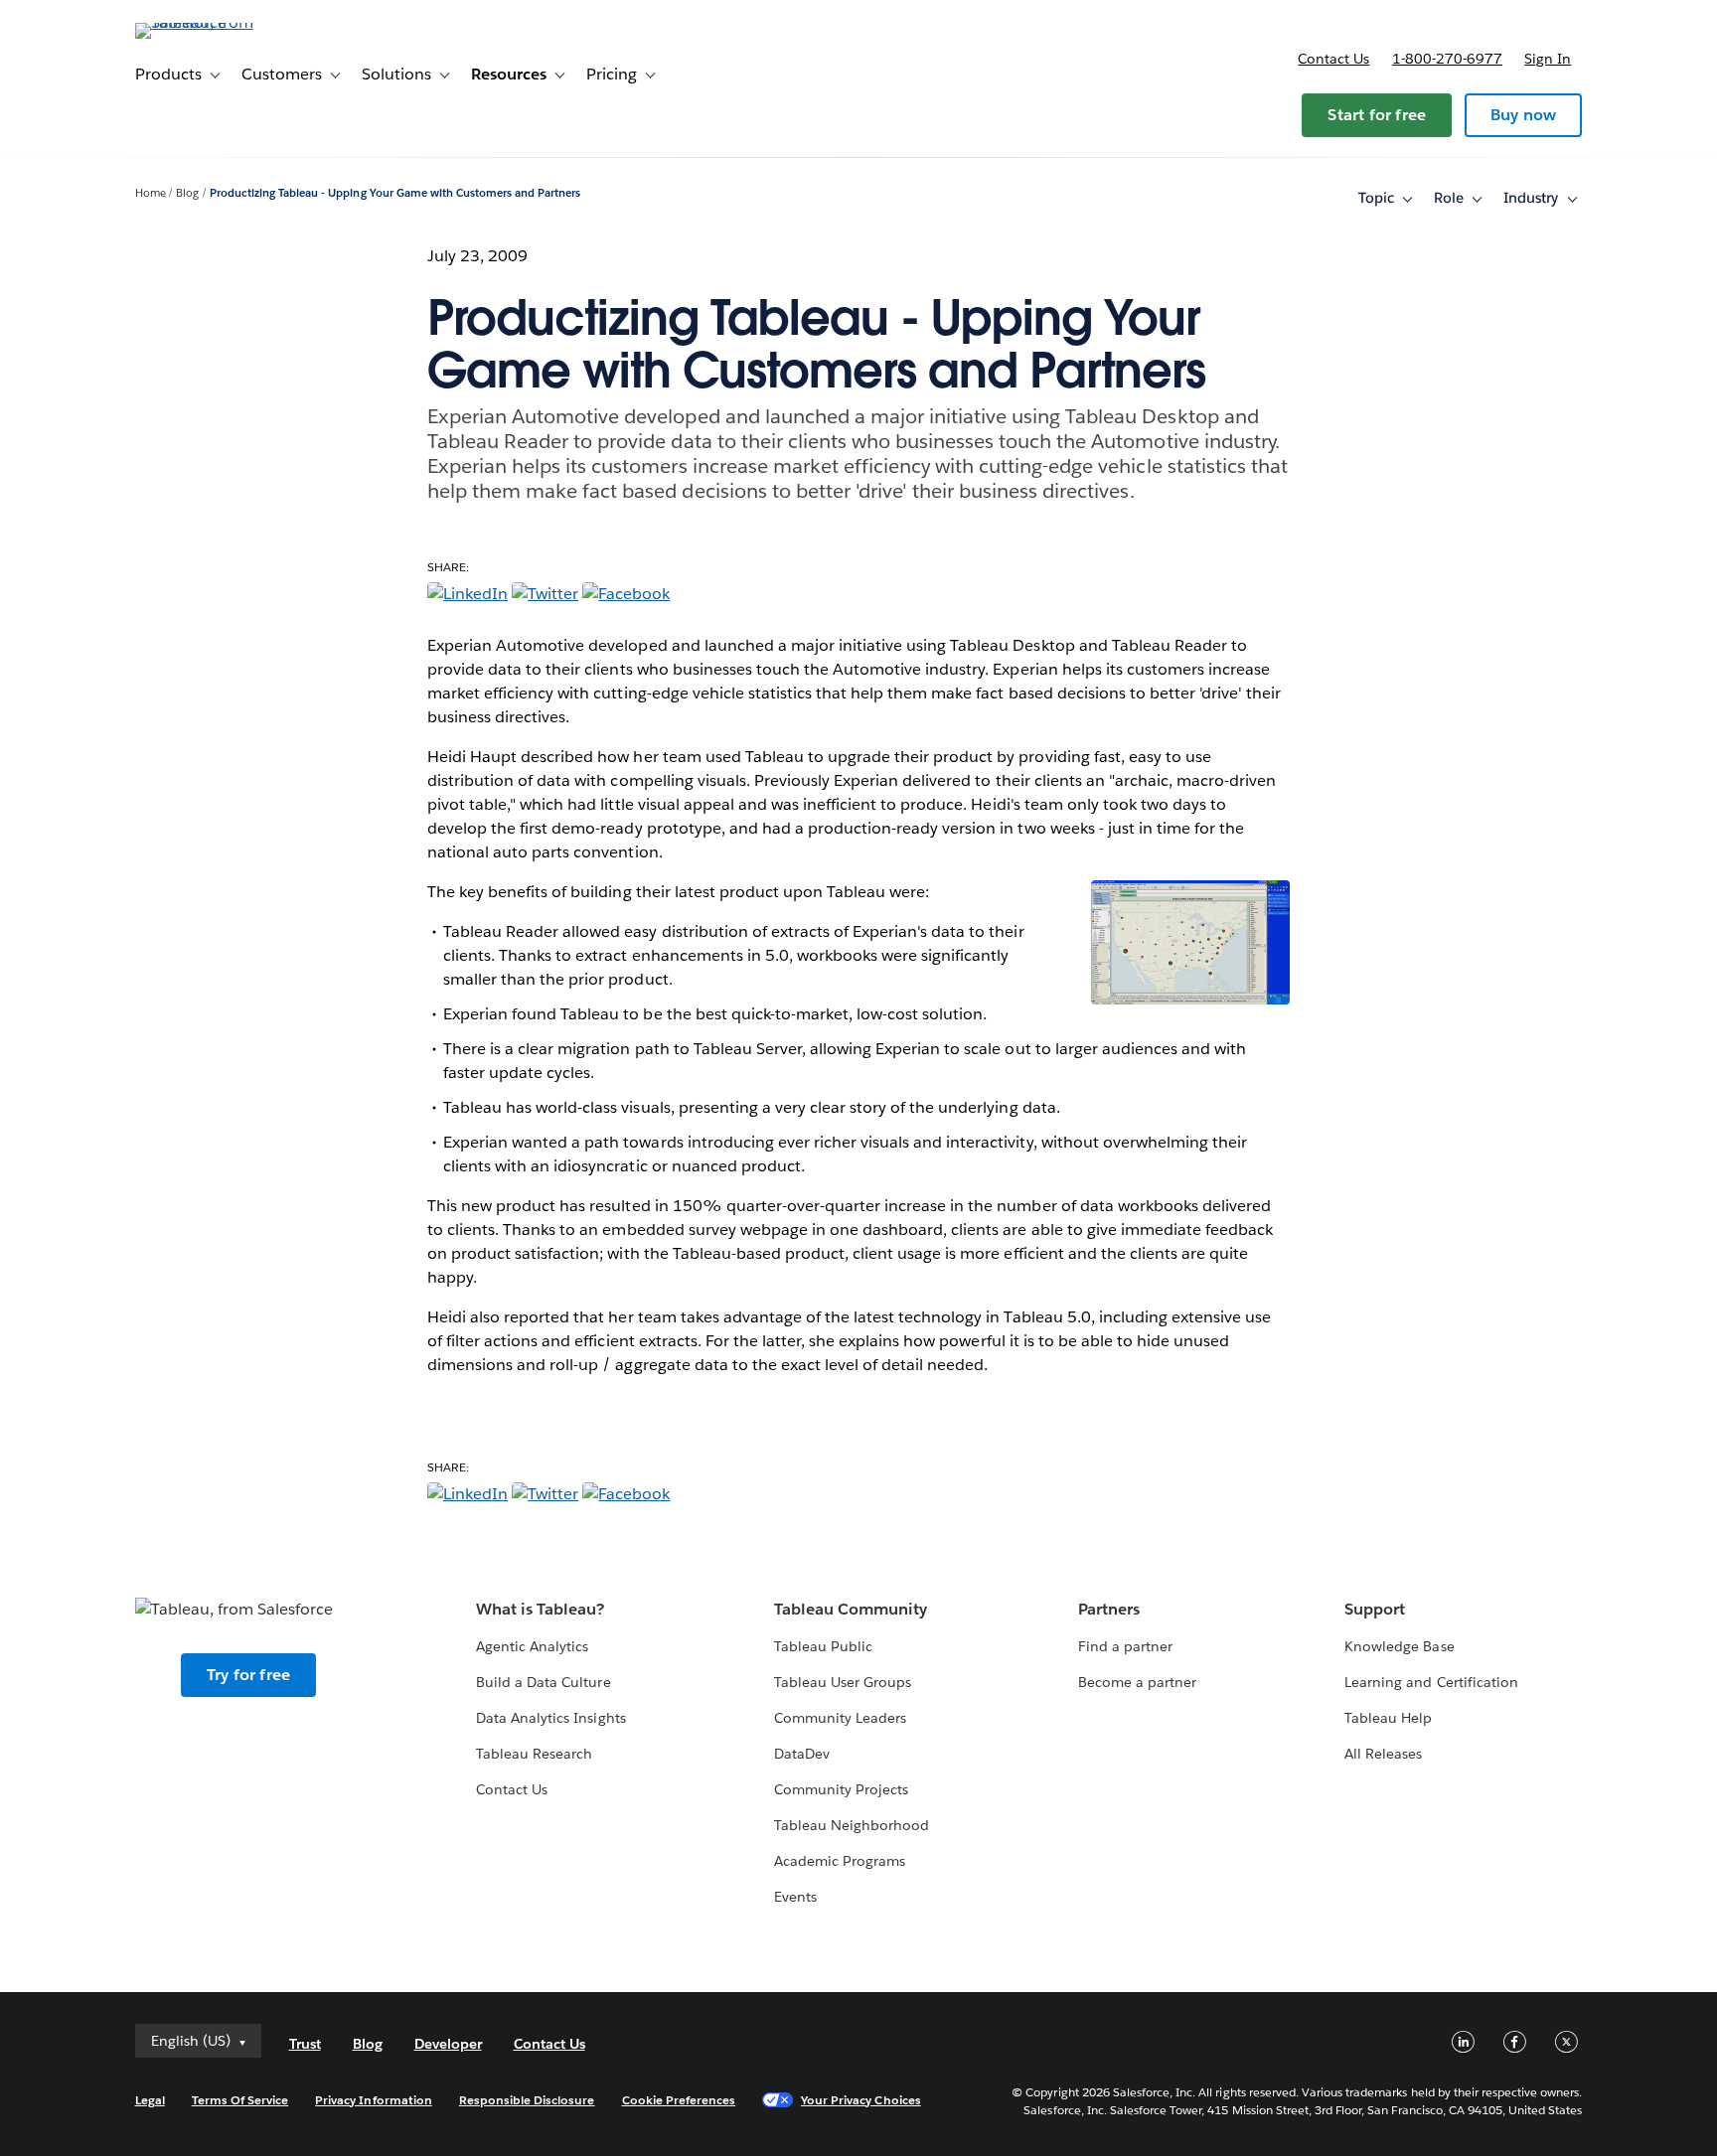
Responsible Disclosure (527, 2100)
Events (795, 1897)
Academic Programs (840, 1861)
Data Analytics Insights (550, 1718)
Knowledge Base (1399, 1646)
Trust (305, 2044)
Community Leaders (840, 1718)
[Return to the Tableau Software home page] (220, 22)
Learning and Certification (1431, 1682)
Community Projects (841, 1789)
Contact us (1333, 59)
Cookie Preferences (679, 2100)
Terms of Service (240, 2100)
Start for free (1377, 115)
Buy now (1523, 115)
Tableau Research (534, 1754)
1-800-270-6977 (1447, 59)
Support (1375, 1609)
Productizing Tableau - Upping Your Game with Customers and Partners (395, 193)
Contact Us (512, 1789)
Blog (187, 193)
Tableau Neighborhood (852, 1825)
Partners (1109, 1609)
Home (151, 193)
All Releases (1383, 1754)
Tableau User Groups (843, 1682)
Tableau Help (1388, 1718)
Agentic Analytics (532, 1646)
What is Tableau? (540, 1609)
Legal (150, 2100)
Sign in (1548, 59)
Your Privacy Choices (861, 2100)
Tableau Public (823, 1646)
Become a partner (1137, 1682)
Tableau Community (851, 1609)
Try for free (248, 1675)
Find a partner (1125, 1646)
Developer (448, 2044)
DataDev (802, 1754)
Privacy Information (374, 2100)
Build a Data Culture (543, 1682)
